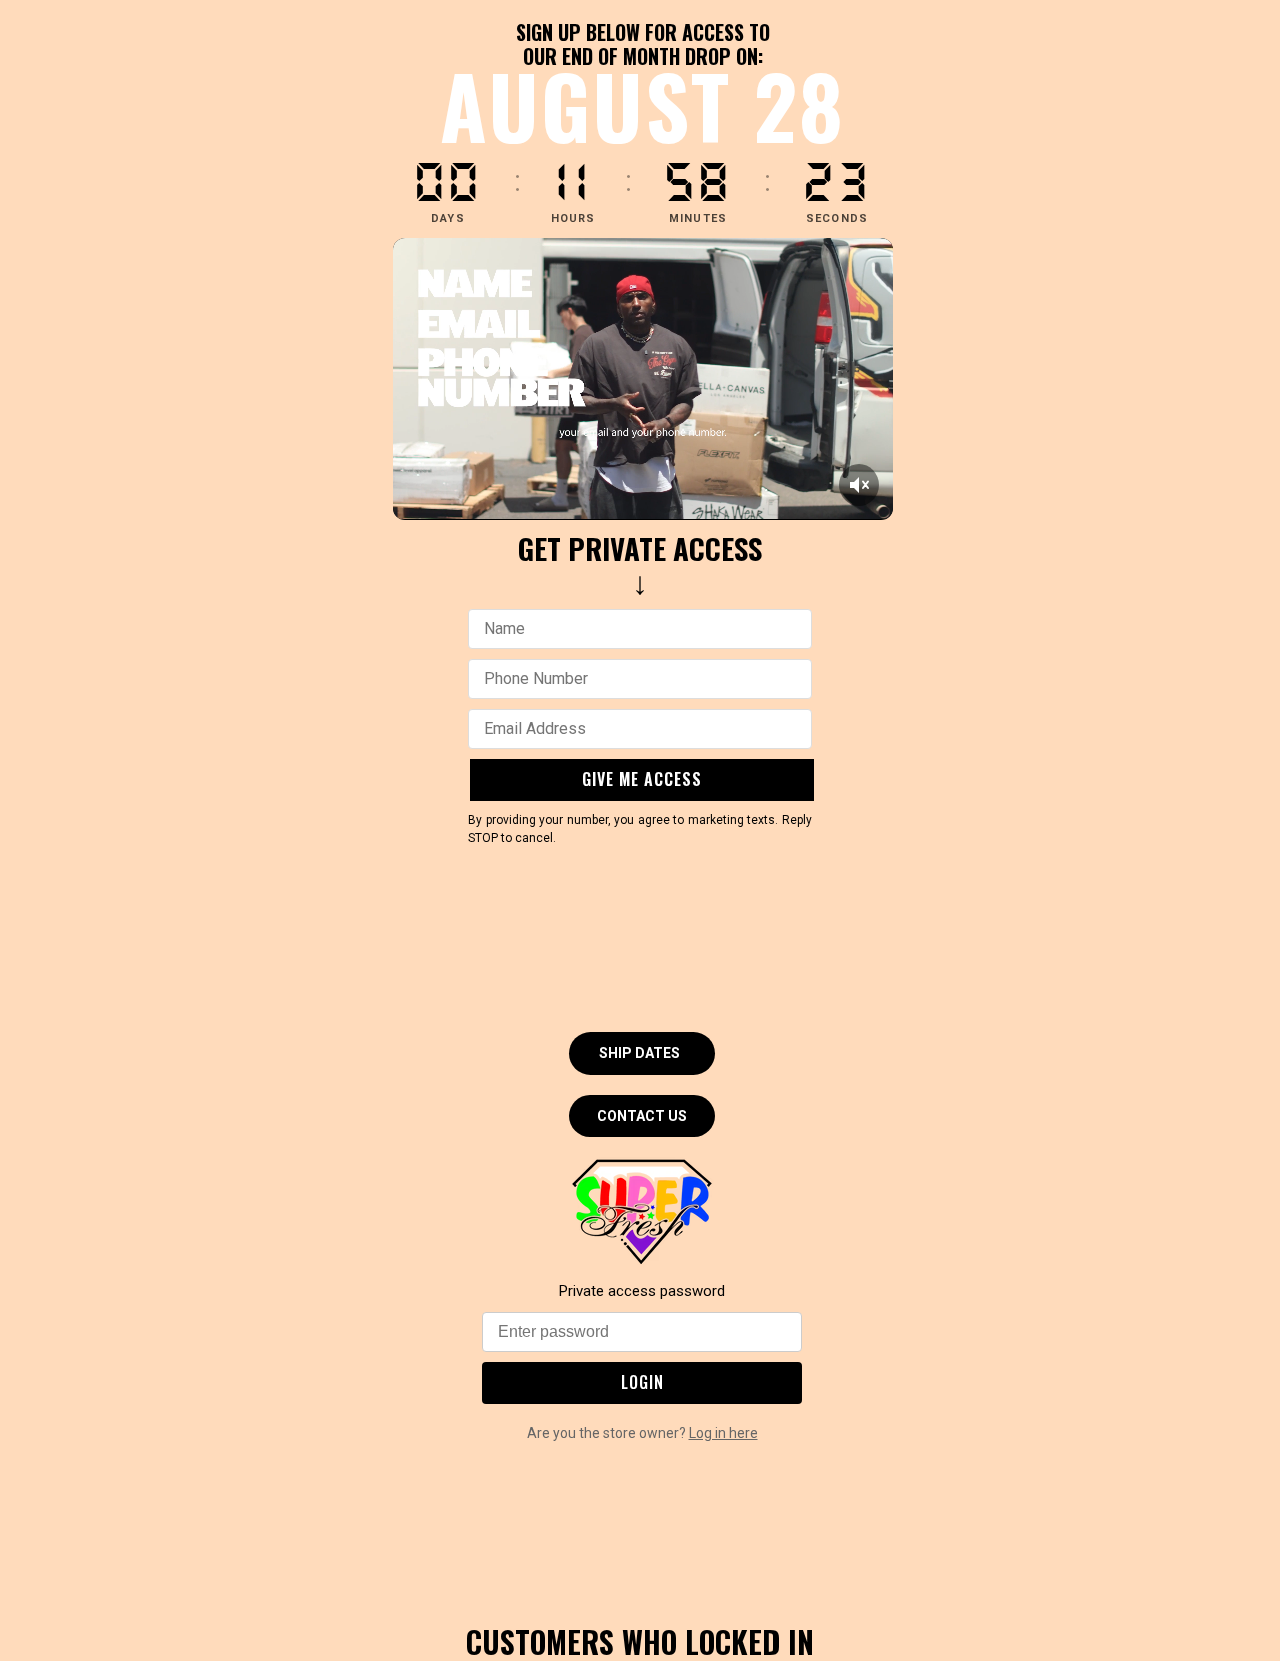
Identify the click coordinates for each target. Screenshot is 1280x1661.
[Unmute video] (859, 485)
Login (642, 1382)
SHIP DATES (639, 1053)
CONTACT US (642, 1116)
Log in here (723, 1433)
